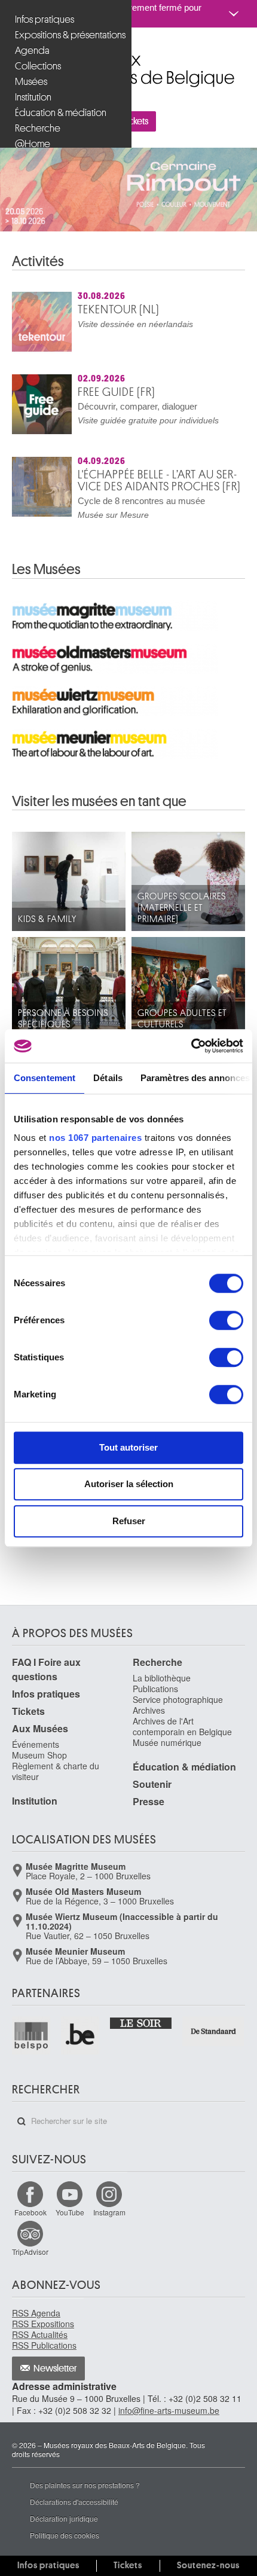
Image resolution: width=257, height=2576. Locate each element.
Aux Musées (40, 1743)
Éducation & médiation (184, 1782)
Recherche (157, 1677)
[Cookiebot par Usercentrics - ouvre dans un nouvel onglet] (191, 1046)
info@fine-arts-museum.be (169, 2425)
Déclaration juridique (64, 2533)
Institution (35, 1816)
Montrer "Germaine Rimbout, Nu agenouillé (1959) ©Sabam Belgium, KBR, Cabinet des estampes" (105, 242)
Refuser (129, 1521)
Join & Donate (149, 121)
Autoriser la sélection (129, 1484)
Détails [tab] (108, 1078)
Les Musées (46, 584)
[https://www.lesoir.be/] (141, 2037)
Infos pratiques (46, 1709)
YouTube (70, 2227)
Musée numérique (167, 1757)
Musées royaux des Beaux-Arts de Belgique (13, 53)
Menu (31, 121)
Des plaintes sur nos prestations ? (85, 2500)
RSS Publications (44, 2360)
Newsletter (55, 2383)
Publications (155, 1704)
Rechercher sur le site (22, 2137)
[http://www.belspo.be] (32, 2050)
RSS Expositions (43, 2339)
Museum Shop (39, 1770)
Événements (36, 1759)
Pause (158, 242)
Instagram (109, 2227)
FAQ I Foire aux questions (46, 1684)
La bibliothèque (162, 1693)
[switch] (226, 1320)
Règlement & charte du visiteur (56, 1786)
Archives (149, 1725)
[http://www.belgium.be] (81, 2050)
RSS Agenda (36, 2328)
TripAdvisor (30, 2267)
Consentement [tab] (45, 1078)
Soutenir (152, 1799)
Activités (38, 276)
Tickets (224, 121)
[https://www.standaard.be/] (214, 2046)
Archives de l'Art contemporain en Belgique (182, 1741)
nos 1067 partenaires (95, 1138)
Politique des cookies (65, 2550)
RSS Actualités (40, 2349)
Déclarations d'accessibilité (74, 2517)
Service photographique (178, 1714)
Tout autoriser (128, 1447)
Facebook (30, 2227)
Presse (149, 1816)
